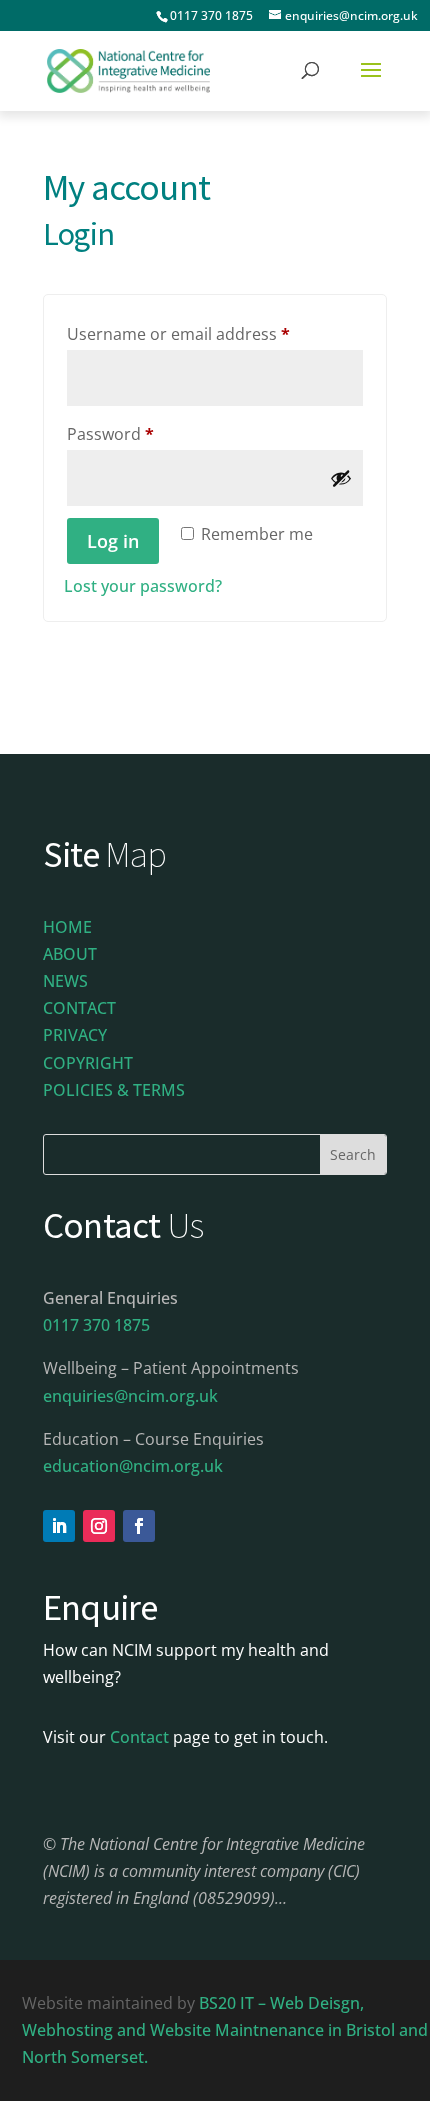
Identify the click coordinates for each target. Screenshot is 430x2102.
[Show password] (341, 478)
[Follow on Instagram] (99, 1526)
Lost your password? (143, 586)
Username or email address (212, 333)
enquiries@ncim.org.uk (130, 1396)
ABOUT (70, 954)
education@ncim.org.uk (133, 1466)
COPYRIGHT (88, 1063)
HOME (67, 927)
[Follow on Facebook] (139, 1526)
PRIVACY (75, 1035)
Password (144, 433)
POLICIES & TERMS (114, 1090)
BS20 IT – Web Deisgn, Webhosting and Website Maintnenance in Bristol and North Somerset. (225, 2030)
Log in (113, 541)
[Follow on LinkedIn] (59, 1526)
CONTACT (79, 1008)
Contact (139, 1737)
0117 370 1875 (211, 15)
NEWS (65, 981)
